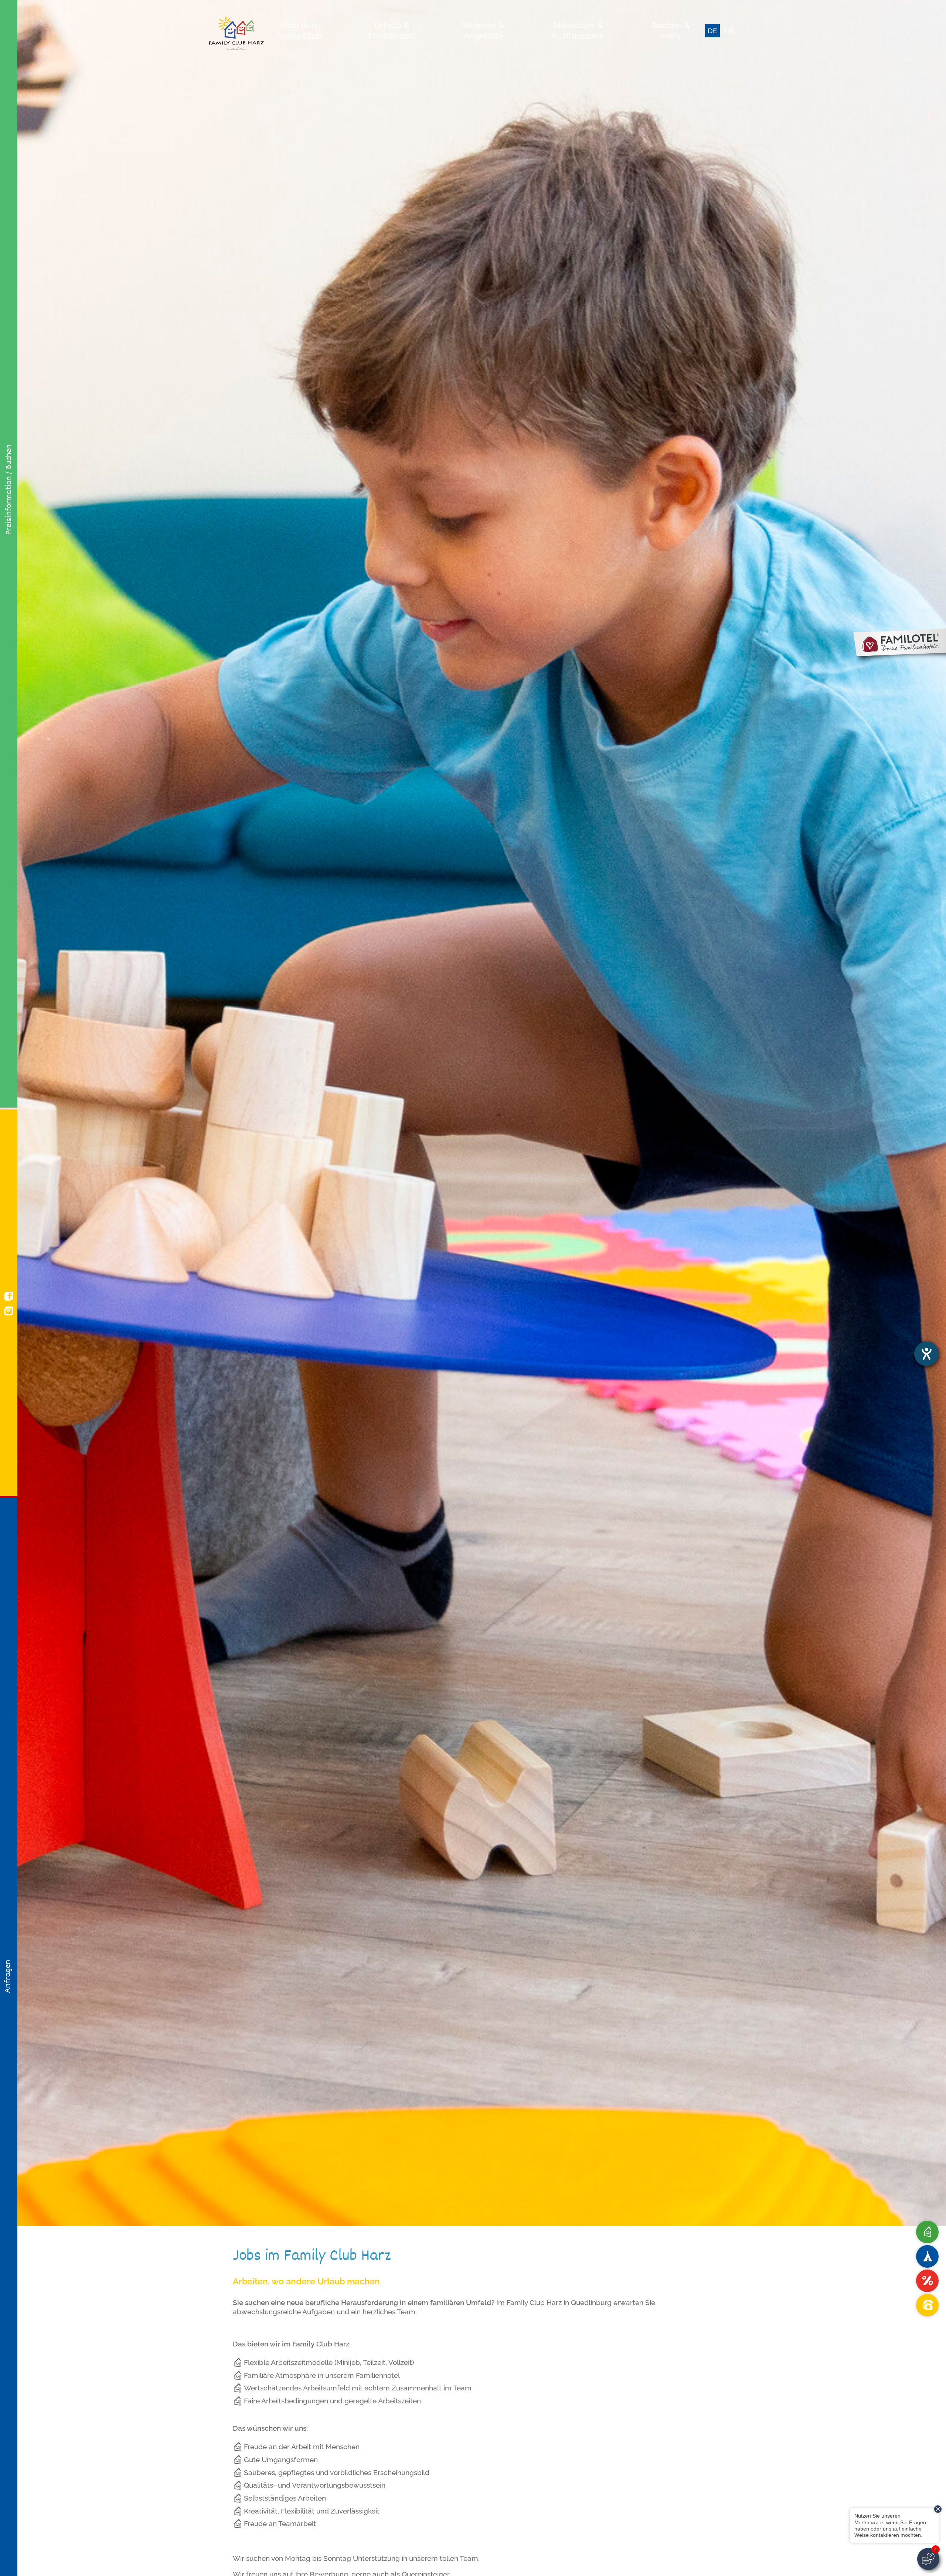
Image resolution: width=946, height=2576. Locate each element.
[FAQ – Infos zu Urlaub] (927, 2232)
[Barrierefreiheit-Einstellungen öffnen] (926, 1354)
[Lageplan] (927, 2256)
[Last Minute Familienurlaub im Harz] (927, 2281)
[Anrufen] (927, 2305)
